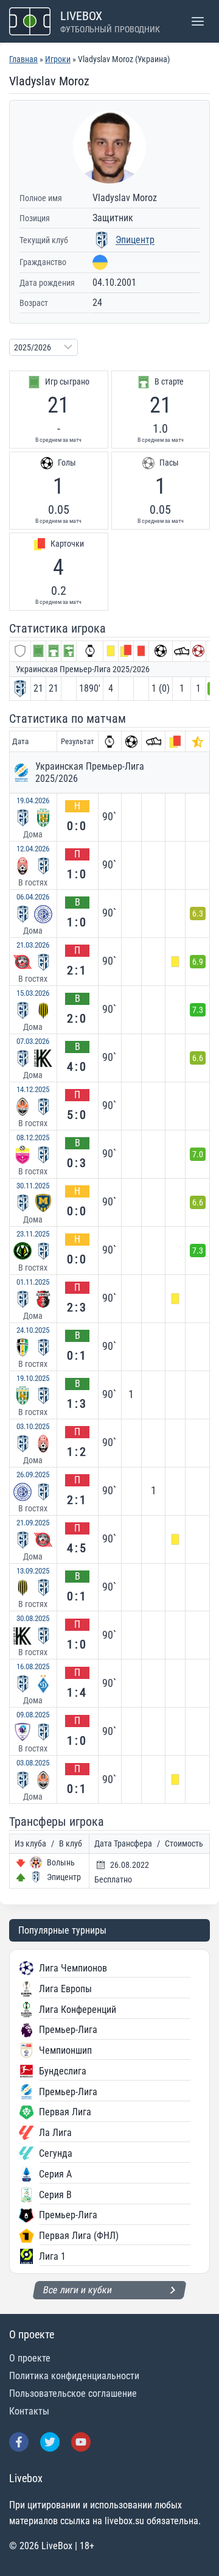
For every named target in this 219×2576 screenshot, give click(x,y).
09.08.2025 (33, 1715)
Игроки (58, 59)
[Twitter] (50, 2442)
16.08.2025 (33, 1666)
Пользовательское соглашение (73, 2393)
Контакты (29, 2411)
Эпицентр (135, 240)
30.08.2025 (33, 1618)
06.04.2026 (33, 897)
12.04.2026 (33, 849)
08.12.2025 (33, 1137)
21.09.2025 (33, 1523)
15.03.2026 (33, 993)
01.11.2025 (33, 1282)
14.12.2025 (33, 1089)
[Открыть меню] (197, 21)
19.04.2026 (33, 800)
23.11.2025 (33, 1234)
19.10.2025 (33, 1378)
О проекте (30, 2358)
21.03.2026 (33, 945)
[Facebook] (19, 2442)
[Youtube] (81, 2442)
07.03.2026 (33, 1041)
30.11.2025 (33, 1186)
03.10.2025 (33, 1426)
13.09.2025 (33, 1571)
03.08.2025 (33, 1763)
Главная (23, 59)
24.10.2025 (33, 1330)
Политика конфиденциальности (74, 2376)
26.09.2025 (33, 1474)
